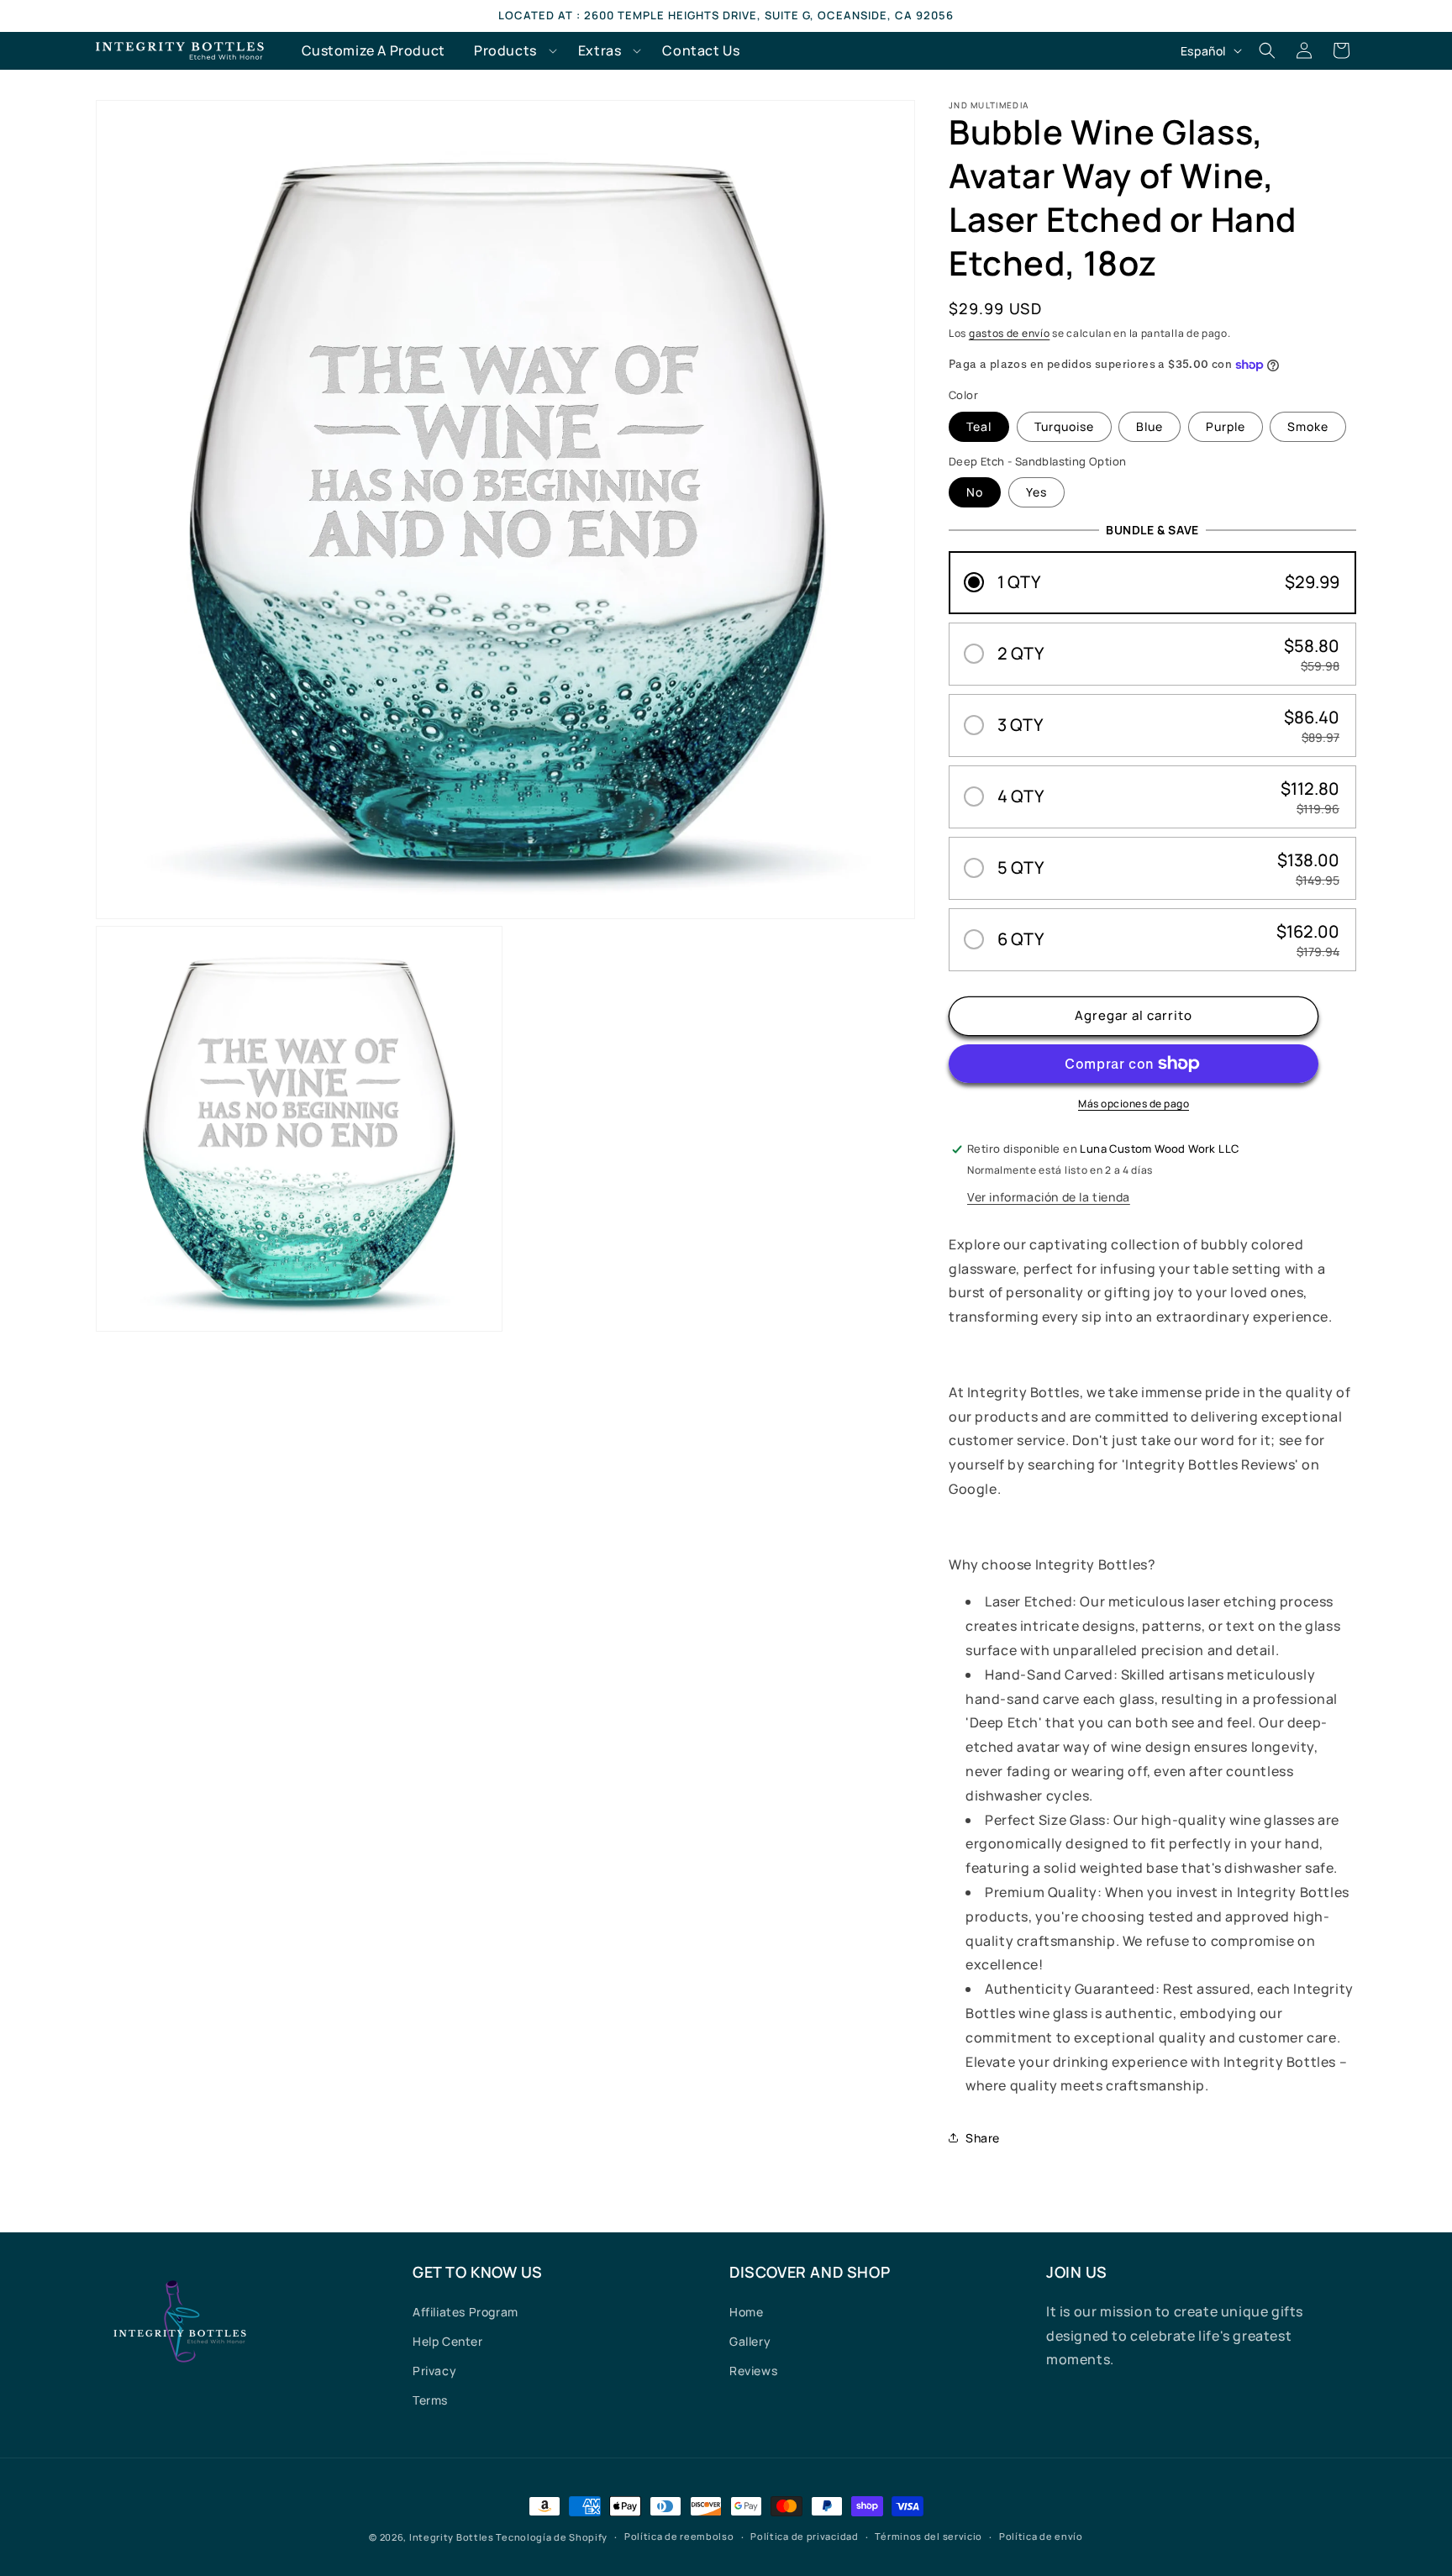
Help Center (448, 2341)
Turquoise (1064, 426)
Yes (1036, 492)
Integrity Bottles (452, 2537)
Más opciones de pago (1134, 1104)
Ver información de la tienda (1049, 1197)
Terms (430, 2400)
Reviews (753, 2371)
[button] (512, 51)
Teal (979, 426)
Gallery (750, 2341)
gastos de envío (1010, 333)
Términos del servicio (929, 2536)
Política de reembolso (679, 2536)
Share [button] (983, 2138)
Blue (1149, 426)
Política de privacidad (804, 2536)
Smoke (1308, 426)
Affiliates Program (466, 2312)
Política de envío (1041, 2536)
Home (746, 2312)
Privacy (434, 2371)
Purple (1226, 426)
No (975, 492)
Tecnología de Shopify (552, 2537)
